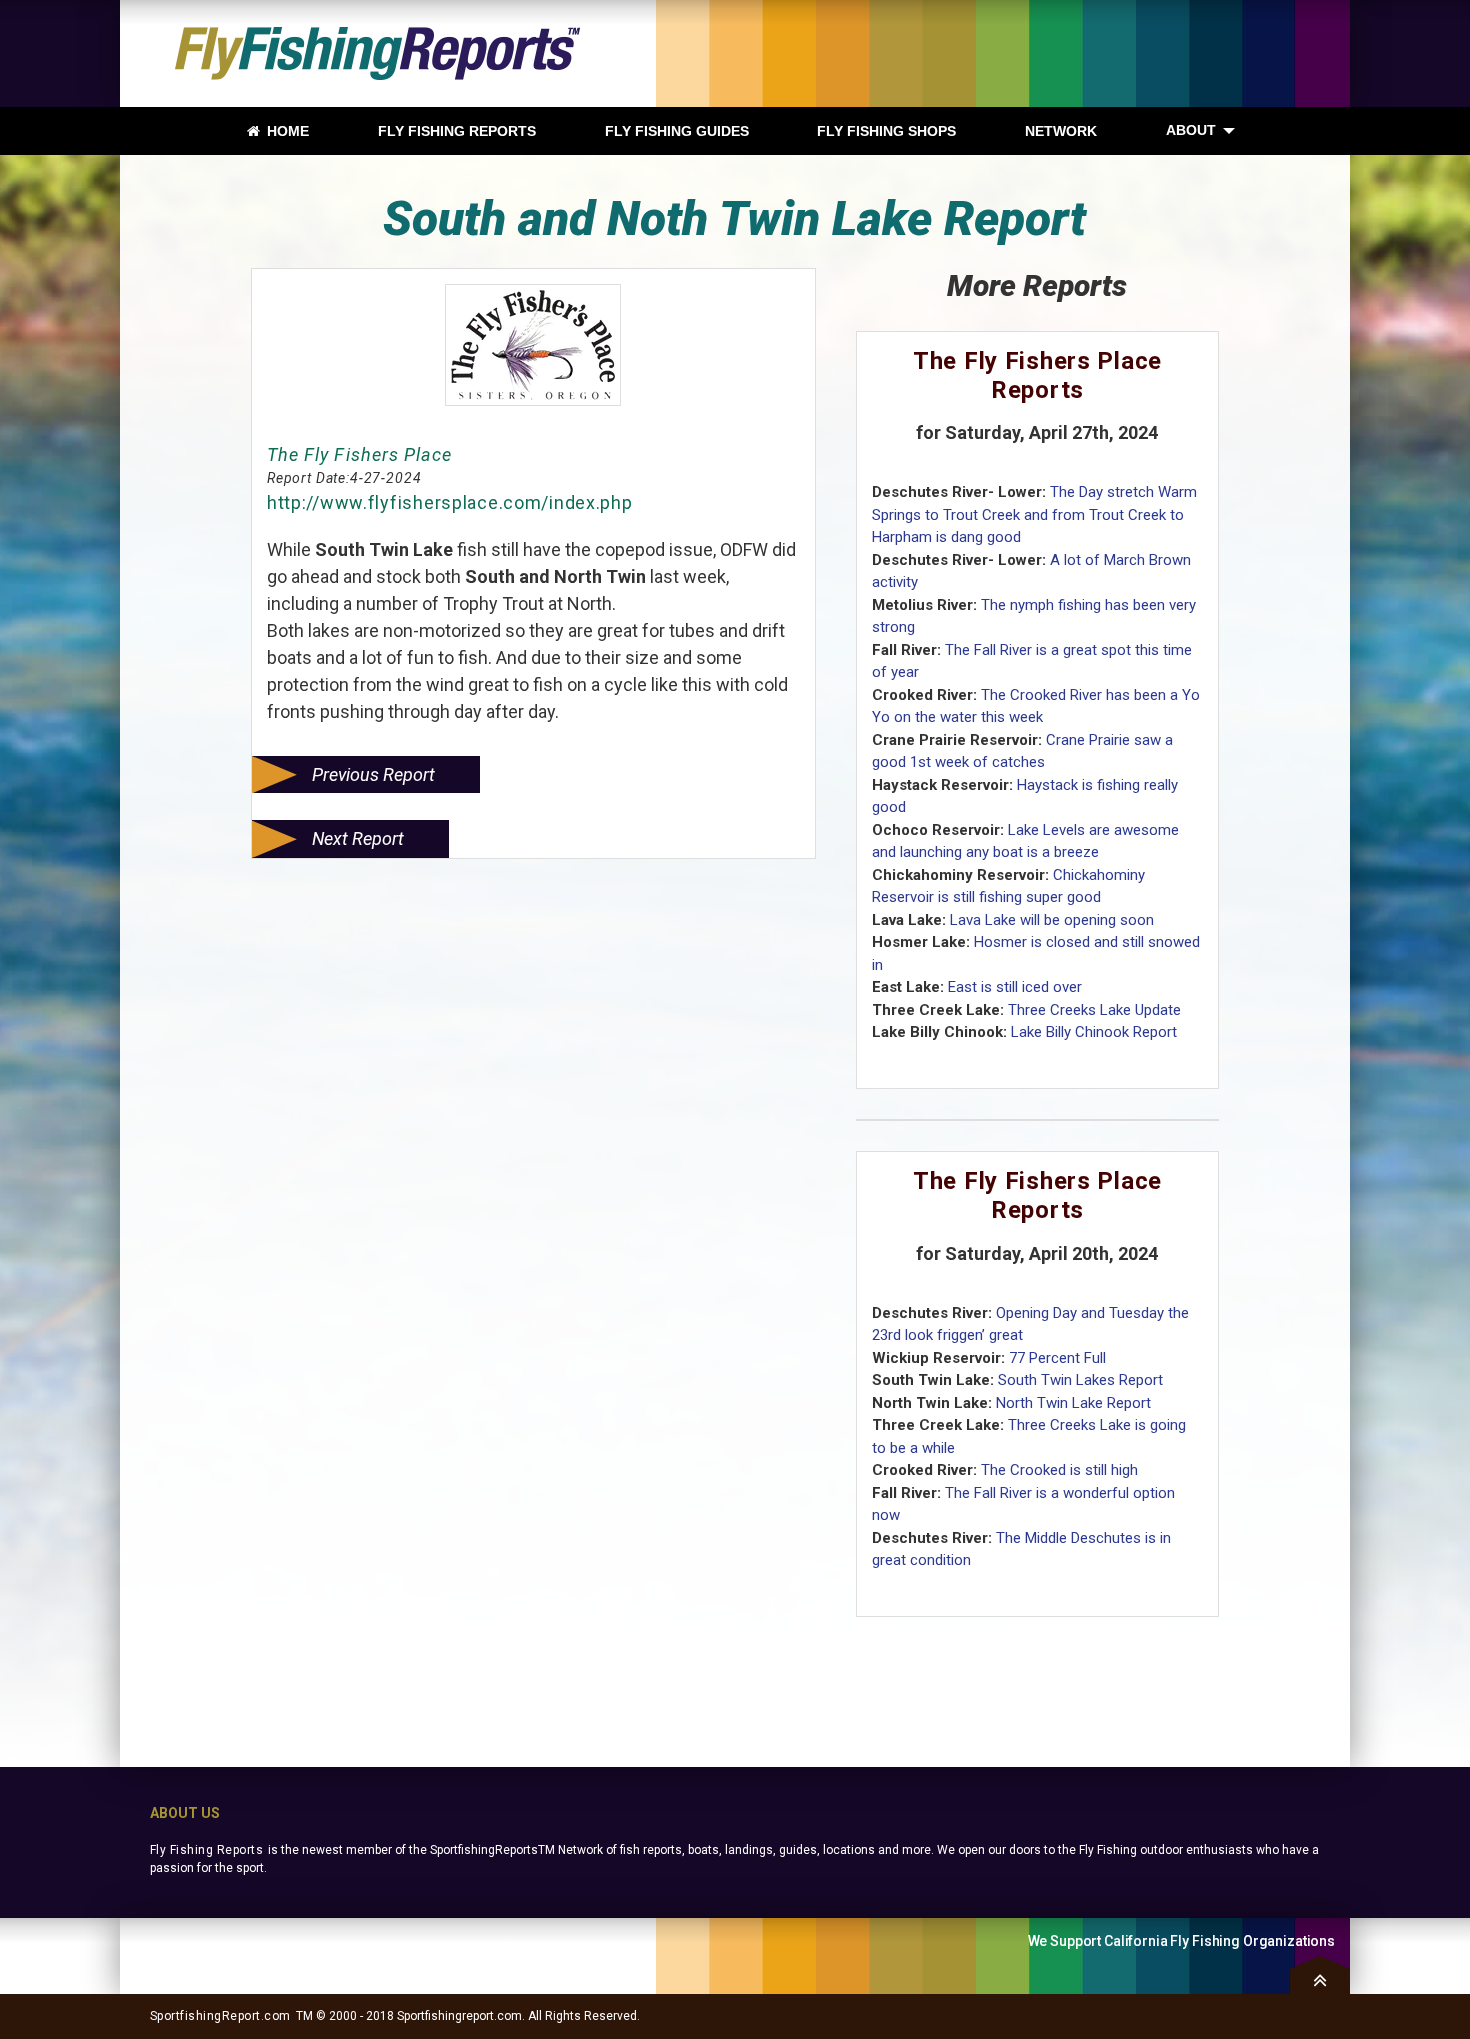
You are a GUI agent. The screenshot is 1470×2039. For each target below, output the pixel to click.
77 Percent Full (1057, 1358)
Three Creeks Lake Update (1094, 1010)
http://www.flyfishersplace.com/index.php (450, 502)
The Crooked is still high (1059, 1470)
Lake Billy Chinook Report (1094, 1032)
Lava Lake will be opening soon (1052, 920)
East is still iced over (1015, 987)
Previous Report (373, 774)
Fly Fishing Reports (206, 1850)
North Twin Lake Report (1073, 1403)
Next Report (358, 838)
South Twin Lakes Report (1080, 1380)
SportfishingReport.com (220, 2016)
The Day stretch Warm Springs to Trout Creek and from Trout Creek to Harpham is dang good (1034, 514)
